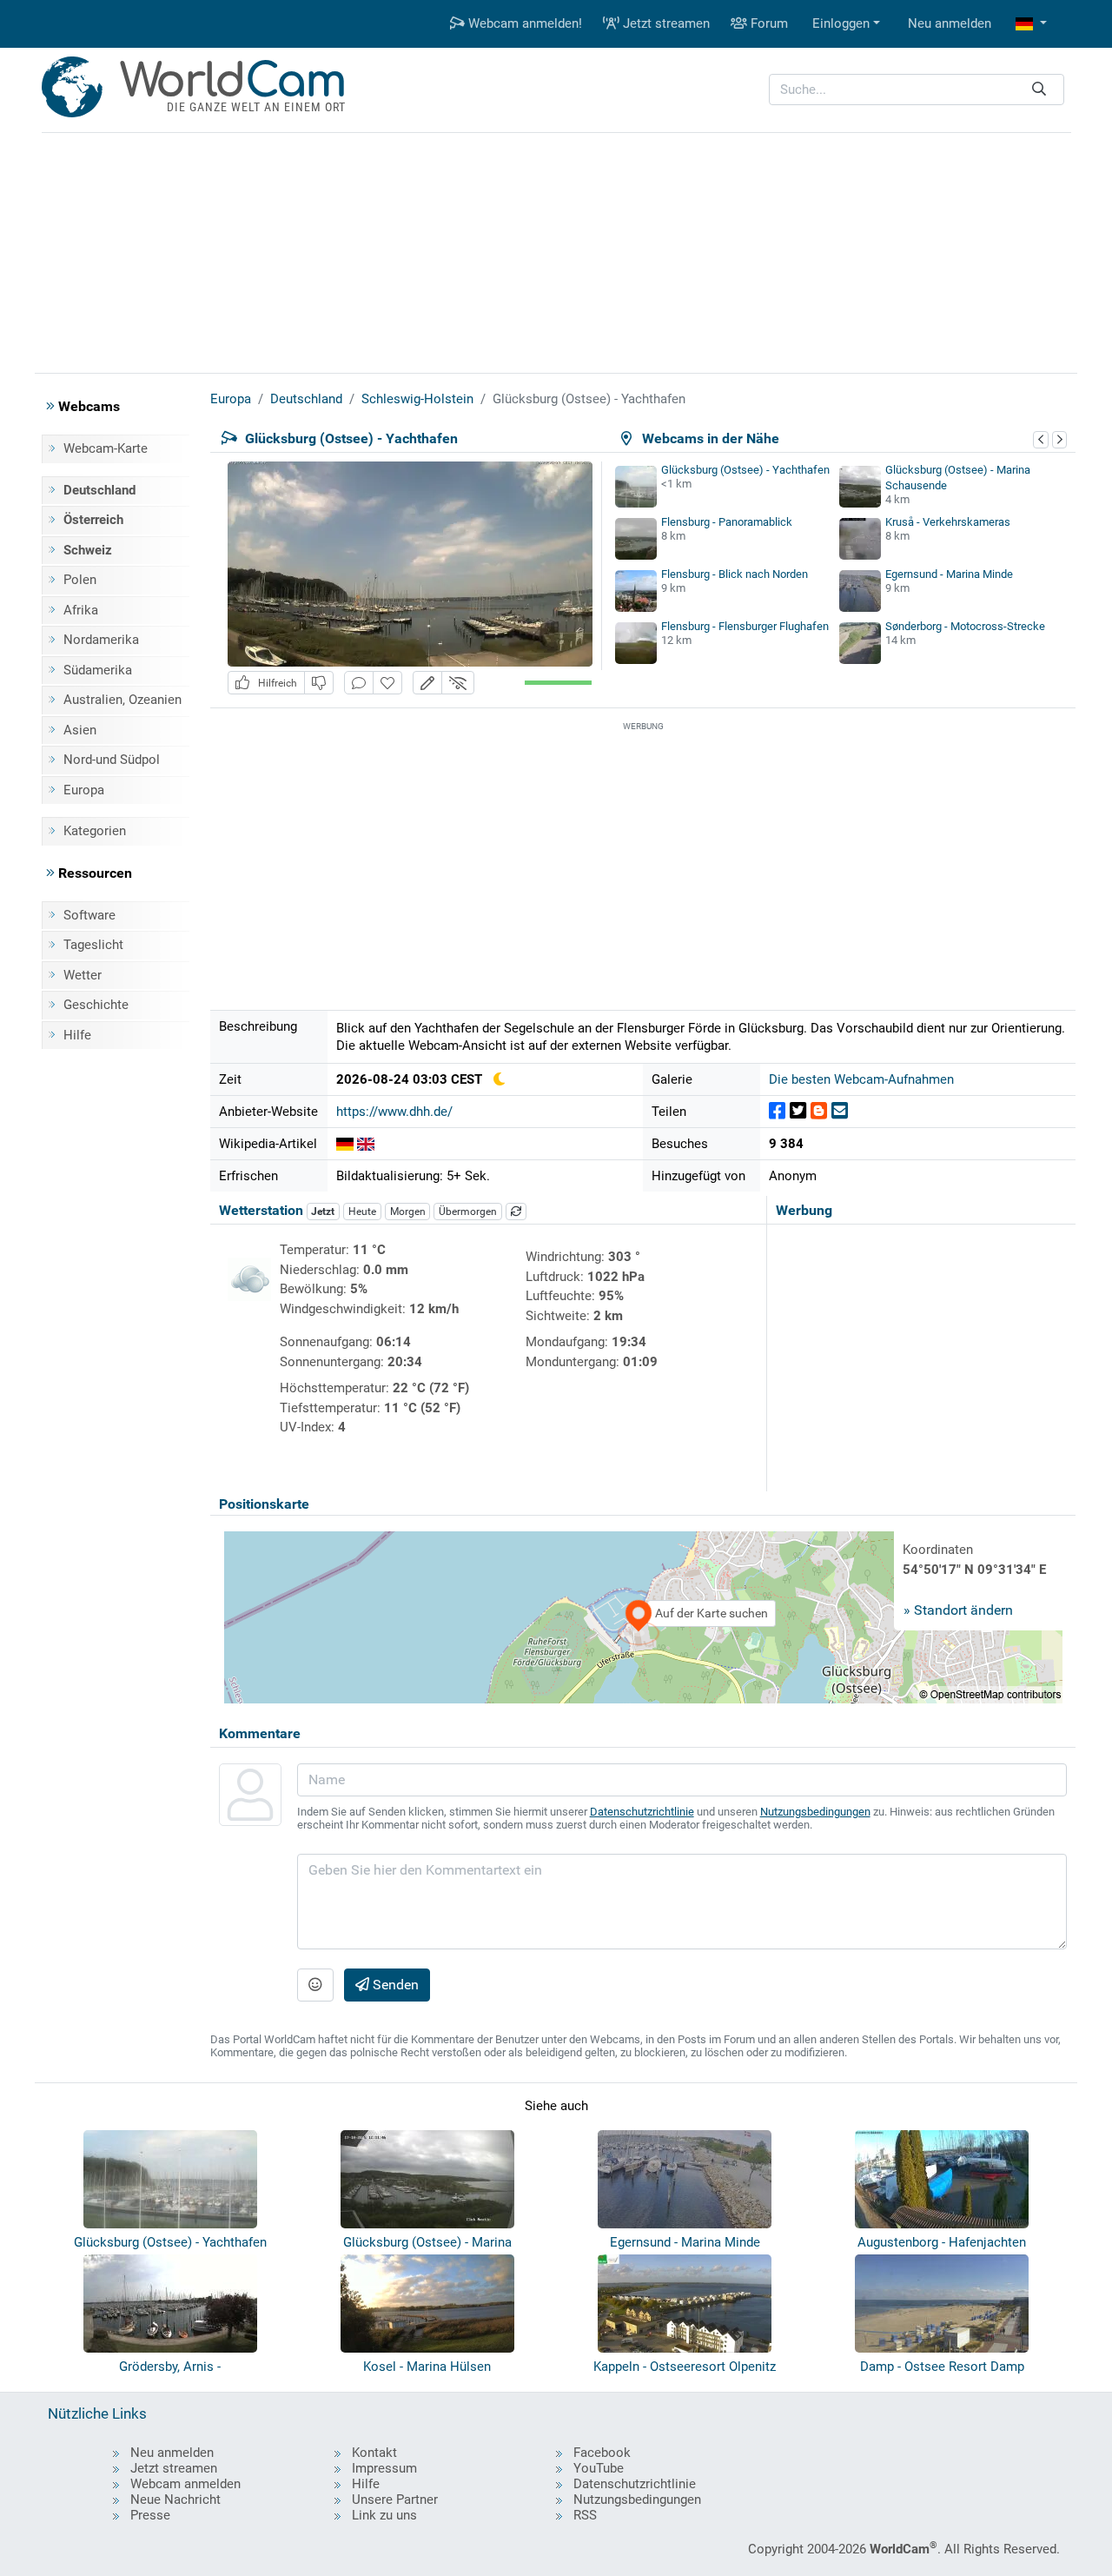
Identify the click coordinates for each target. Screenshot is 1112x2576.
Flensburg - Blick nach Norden (735, 574)
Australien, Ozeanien (122, 700)
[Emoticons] (315, 1985)
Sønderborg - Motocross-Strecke (965, 626)
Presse (150, 2515)
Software (89, 915)
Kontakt (374, 2453)
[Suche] (1039, 90)
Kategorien (95, 831)
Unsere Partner (395, 2500)
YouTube (599, 2468)
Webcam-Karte (106, 448)
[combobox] (917, 90)
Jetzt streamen (665, 23)
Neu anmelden (950, 23)
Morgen (408, 1212)
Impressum (384, 2468)
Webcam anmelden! (523, 23)
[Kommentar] (359, 683)
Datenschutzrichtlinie (642, 1812)
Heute (362, 1212)
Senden (394, 1985)
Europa (84, 790)
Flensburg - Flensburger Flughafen (745, 626)
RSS (585, 2515)
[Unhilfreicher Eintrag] (319, 683)
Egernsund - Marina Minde (949, 574)
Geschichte (96, 1005)
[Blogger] (819, 1111)
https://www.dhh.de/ (394, 1112)
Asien (80, 730)
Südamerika (98, 670)
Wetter (83, 975)
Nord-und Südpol (112, 760)
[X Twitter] (798, 1111)
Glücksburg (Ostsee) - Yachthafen (745, 470)
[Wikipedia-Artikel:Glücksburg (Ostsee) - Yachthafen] (345, 1144)
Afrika (81, 610)
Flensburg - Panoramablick (727, 522)
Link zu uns (384, 2515)
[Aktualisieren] (516, 1212)
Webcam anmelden (185, 2484)
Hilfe (77, 1035)
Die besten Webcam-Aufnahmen (861, 1079)
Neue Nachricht (175, 2500)
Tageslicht (93, 945)
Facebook (602, 2453)
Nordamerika (101, 640)
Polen (80, 580)
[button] (1031, 24)
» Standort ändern (958, 1610)
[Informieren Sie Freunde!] (840, 1111)
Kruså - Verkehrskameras (948, 522)
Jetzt (323, 1212)
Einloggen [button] (841, 23)
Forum (768, 23)
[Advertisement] (556, 250)
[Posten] (777, 1111)
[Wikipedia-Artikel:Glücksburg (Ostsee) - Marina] (366, 1144)
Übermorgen (468, 1212)
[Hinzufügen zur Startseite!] (387, 683)
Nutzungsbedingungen (815, 1812)
